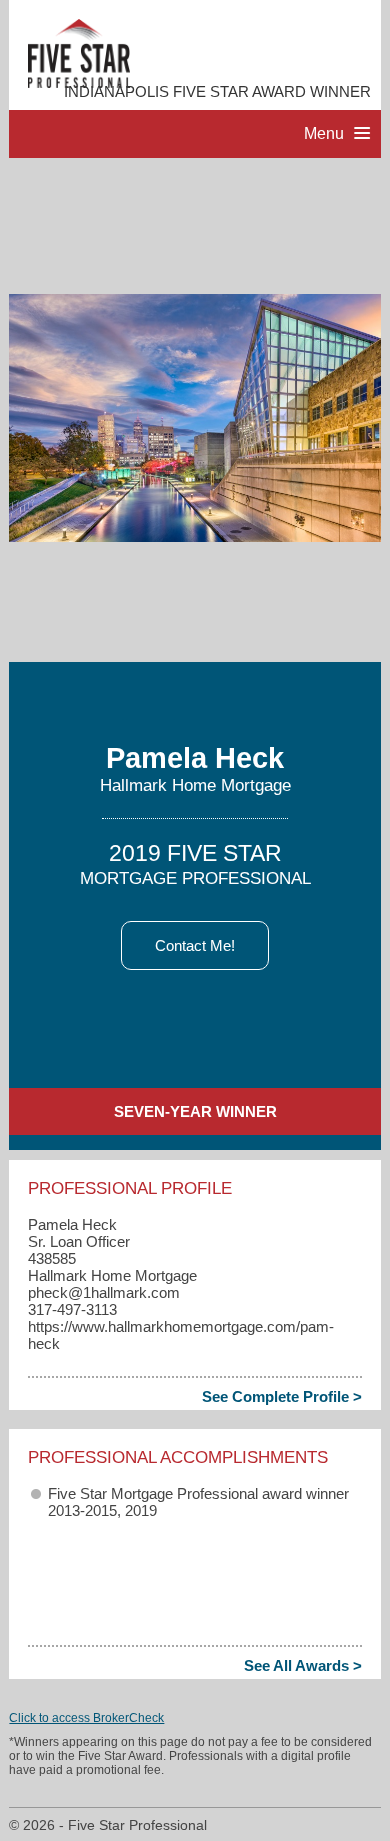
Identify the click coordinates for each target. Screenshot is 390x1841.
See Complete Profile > (282, 1396)
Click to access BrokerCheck (86, 1718)
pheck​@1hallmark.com (104, 1292)
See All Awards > (303, 1665)
